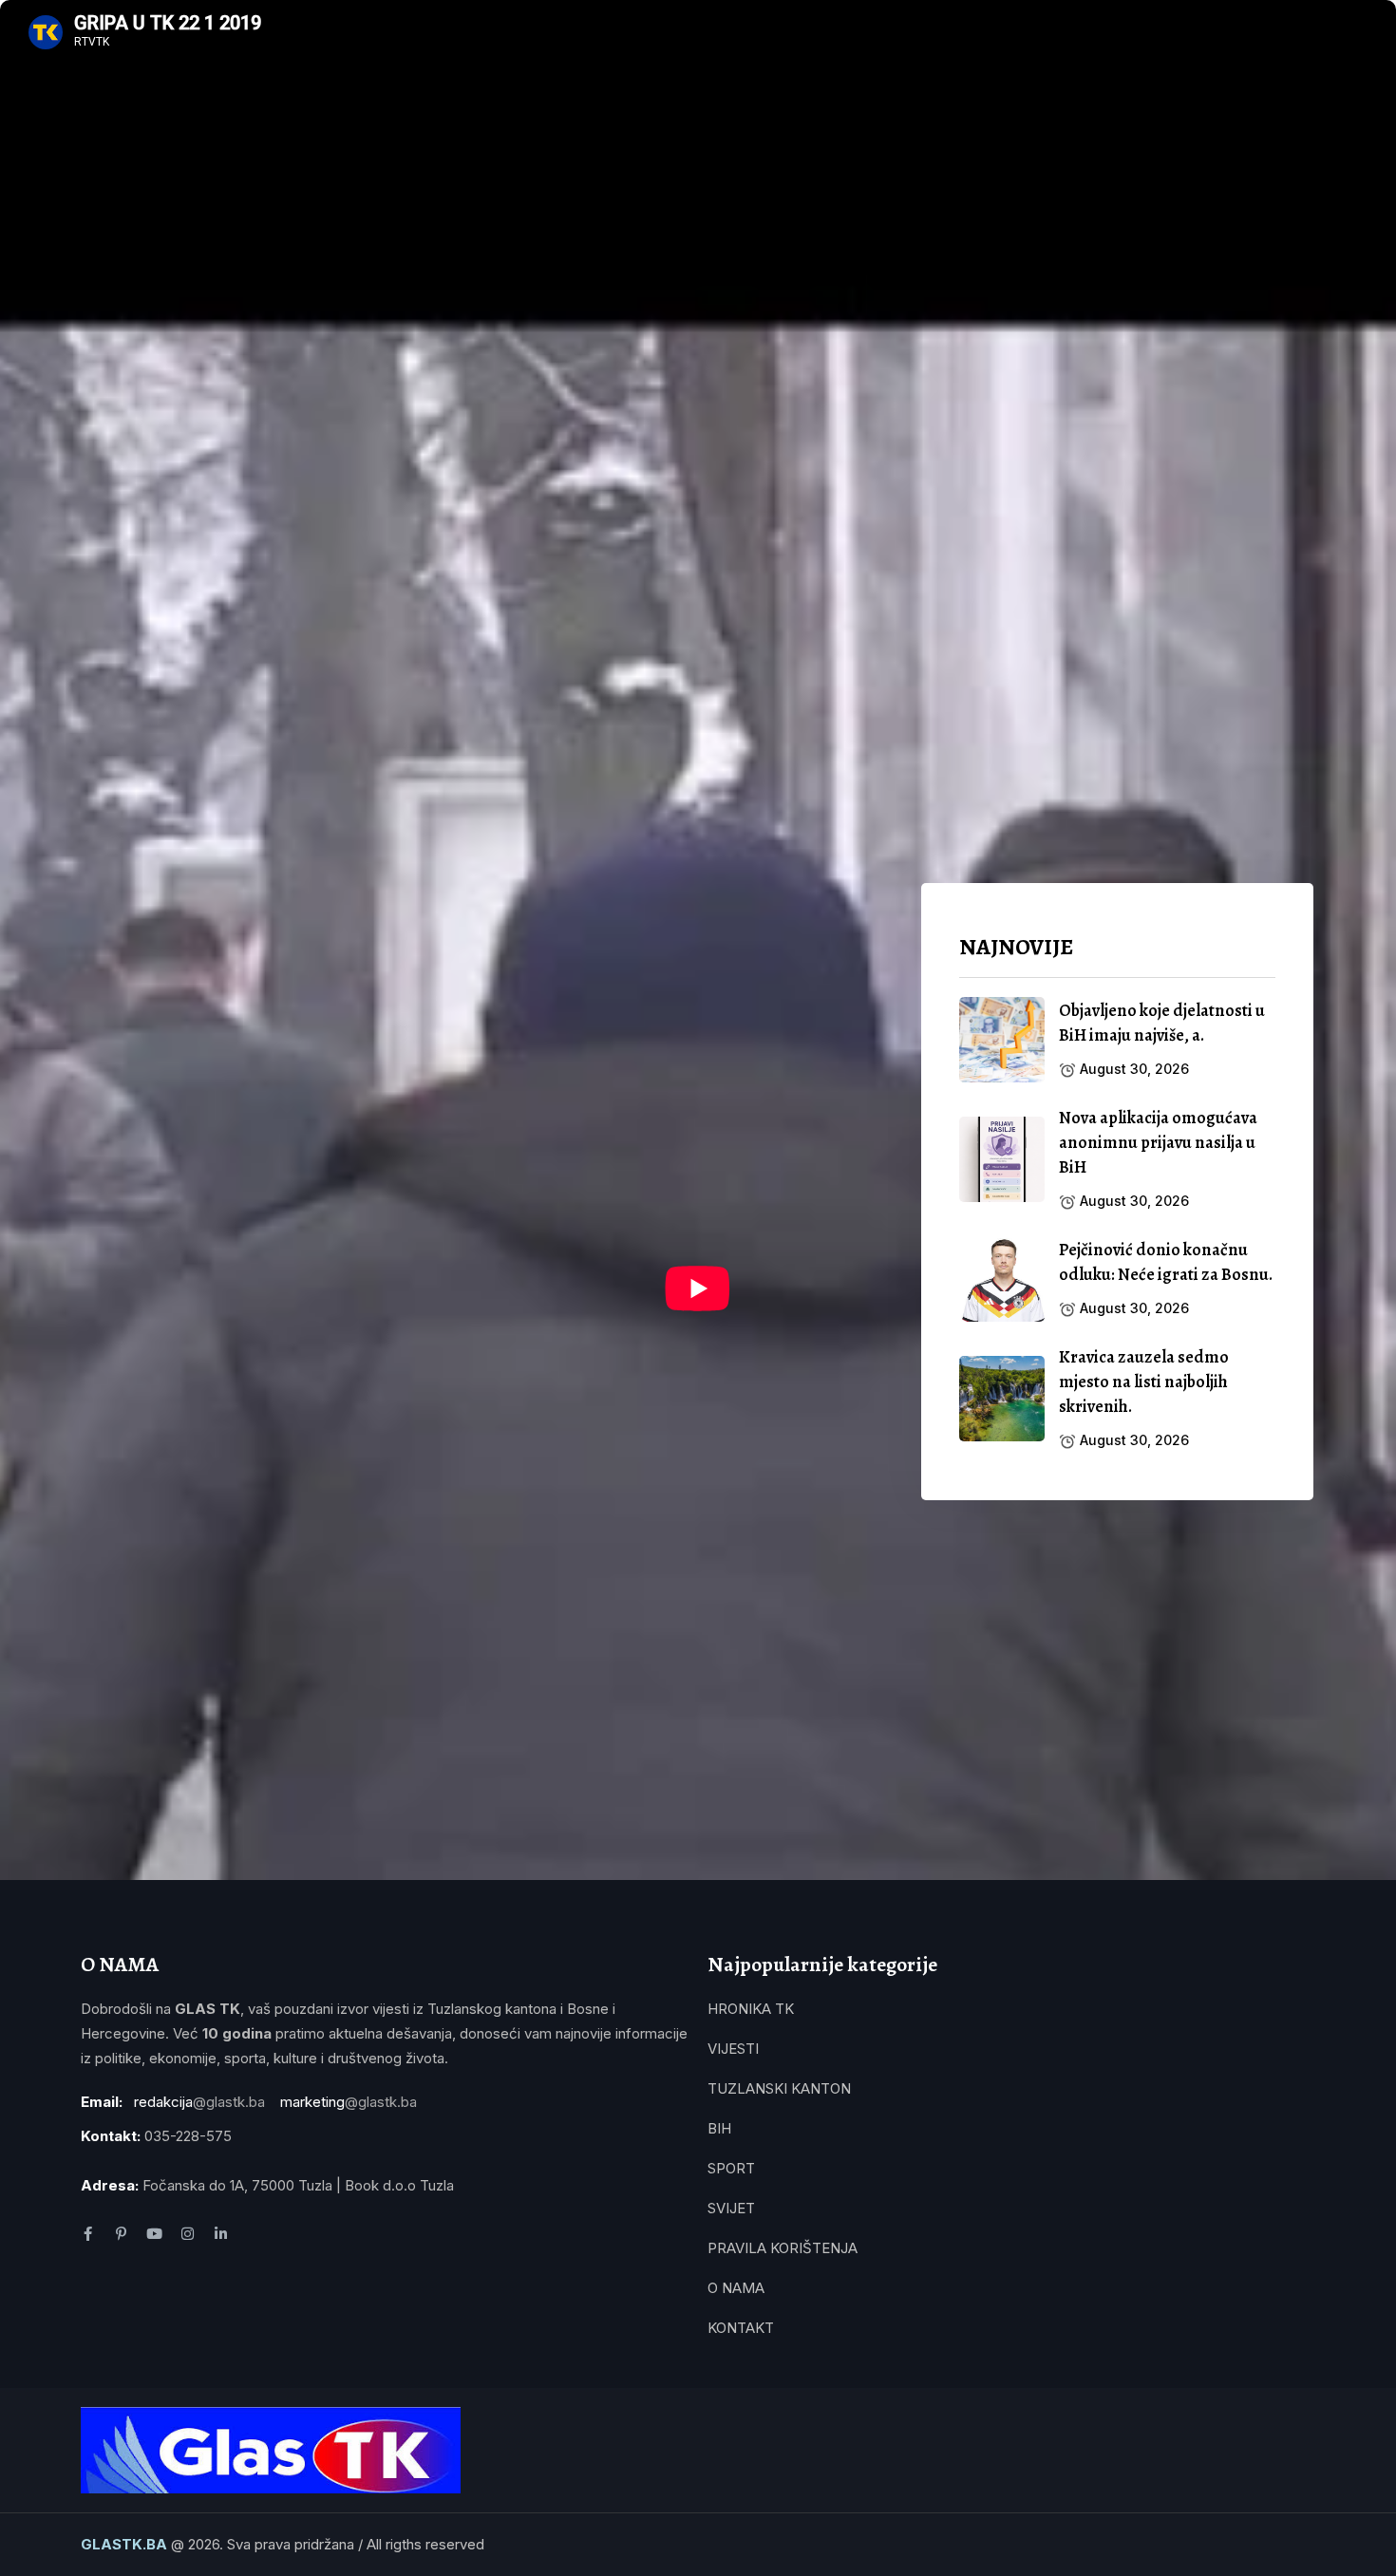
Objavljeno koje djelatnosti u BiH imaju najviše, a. (1162, 1023)
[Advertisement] (1117, 1671)
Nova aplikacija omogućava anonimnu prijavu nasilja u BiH (1158, 1142)
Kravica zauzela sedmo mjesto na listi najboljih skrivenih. (1144, 1382)
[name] (1002, 1040)
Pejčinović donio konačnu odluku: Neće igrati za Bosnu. (1166, 1262)
